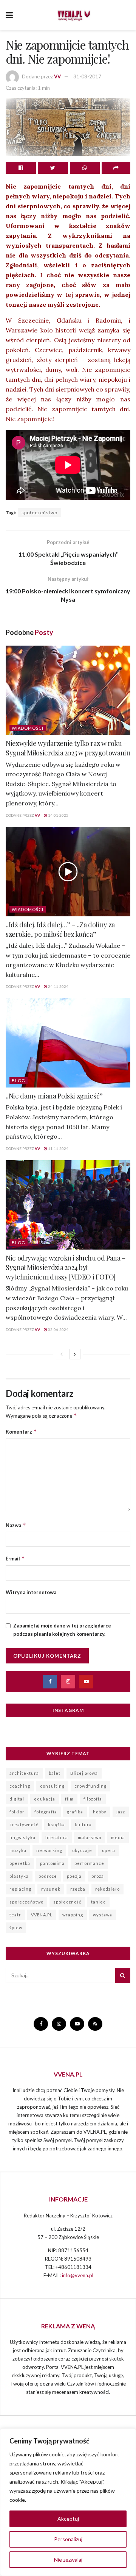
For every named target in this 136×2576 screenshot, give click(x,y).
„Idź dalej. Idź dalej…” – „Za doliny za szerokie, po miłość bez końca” (60, 929)
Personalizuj (68, 2539)
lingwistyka (22, 1837)
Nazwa (16, 1525)
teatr (15, 1915)
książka (56, 1825)
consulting (52, 1786)
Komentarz (21, 1432)
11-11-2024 (58, 1148)
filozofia (93, 1799)
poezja (74, 1876)
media (118, 1837)
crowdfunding (90, 1786)
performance (89, 1863)
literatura (57, 1837)
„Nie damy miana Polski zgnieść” (54, 1096)
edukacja (45, 1799)
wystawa (103, 1915)
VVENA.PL (42, 1915)
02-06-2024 (58, 1329)
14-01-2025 (58, 815)
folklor (17, 1812)
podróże (48, 1876)
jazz (121, 1812)
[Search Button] (123, 1975)
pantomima (52, 1863)
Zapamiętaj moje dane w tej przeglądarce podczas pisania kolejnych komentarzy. (62, 1630)
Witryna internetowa (31, 1592)
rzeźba (78, 1889)
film (69, 1799)
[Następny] (75, 1354)
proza (98, 1876)
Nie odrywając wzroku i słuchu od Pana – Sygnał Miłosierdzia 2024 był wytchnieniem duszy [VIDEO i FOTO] (66, 1267)
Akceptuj (68, 2519)
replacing (20, 1889)
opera (109, 1850)
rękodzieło (107, 1889)
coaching (20, 1786)
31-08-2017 (87, 76)
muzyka (18, 1850)
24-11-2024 (58, 986)
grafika (75, 1812)
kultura (83, 1825)
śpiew (16, 1928)
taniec (98, 1902)
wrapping (73, 1915)
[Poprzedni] (62, 1354)
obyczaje (82, 1850)
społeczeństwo (39, 513)
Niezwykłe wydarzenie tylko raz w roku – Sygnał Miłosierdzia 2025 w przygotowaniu (68, 748)
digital (17, 1799)
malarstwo (90, 1837)
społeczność (67, 1902)
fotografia (46, 1812)
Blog (19, 1080)
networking (49, 1850)
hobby (100, 1812)
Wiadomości (28, 728)
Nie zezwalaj (68, 2560)
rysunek (51, 1889)
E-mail (15, 1558)
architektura (24, 1773)
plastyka (19, 1876)
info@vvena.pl (78, 2275)
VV (57, 76)
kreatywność (24, 1825)
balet (55, 1773)
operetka (20, 1863)
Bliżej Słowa (84, 1773)
